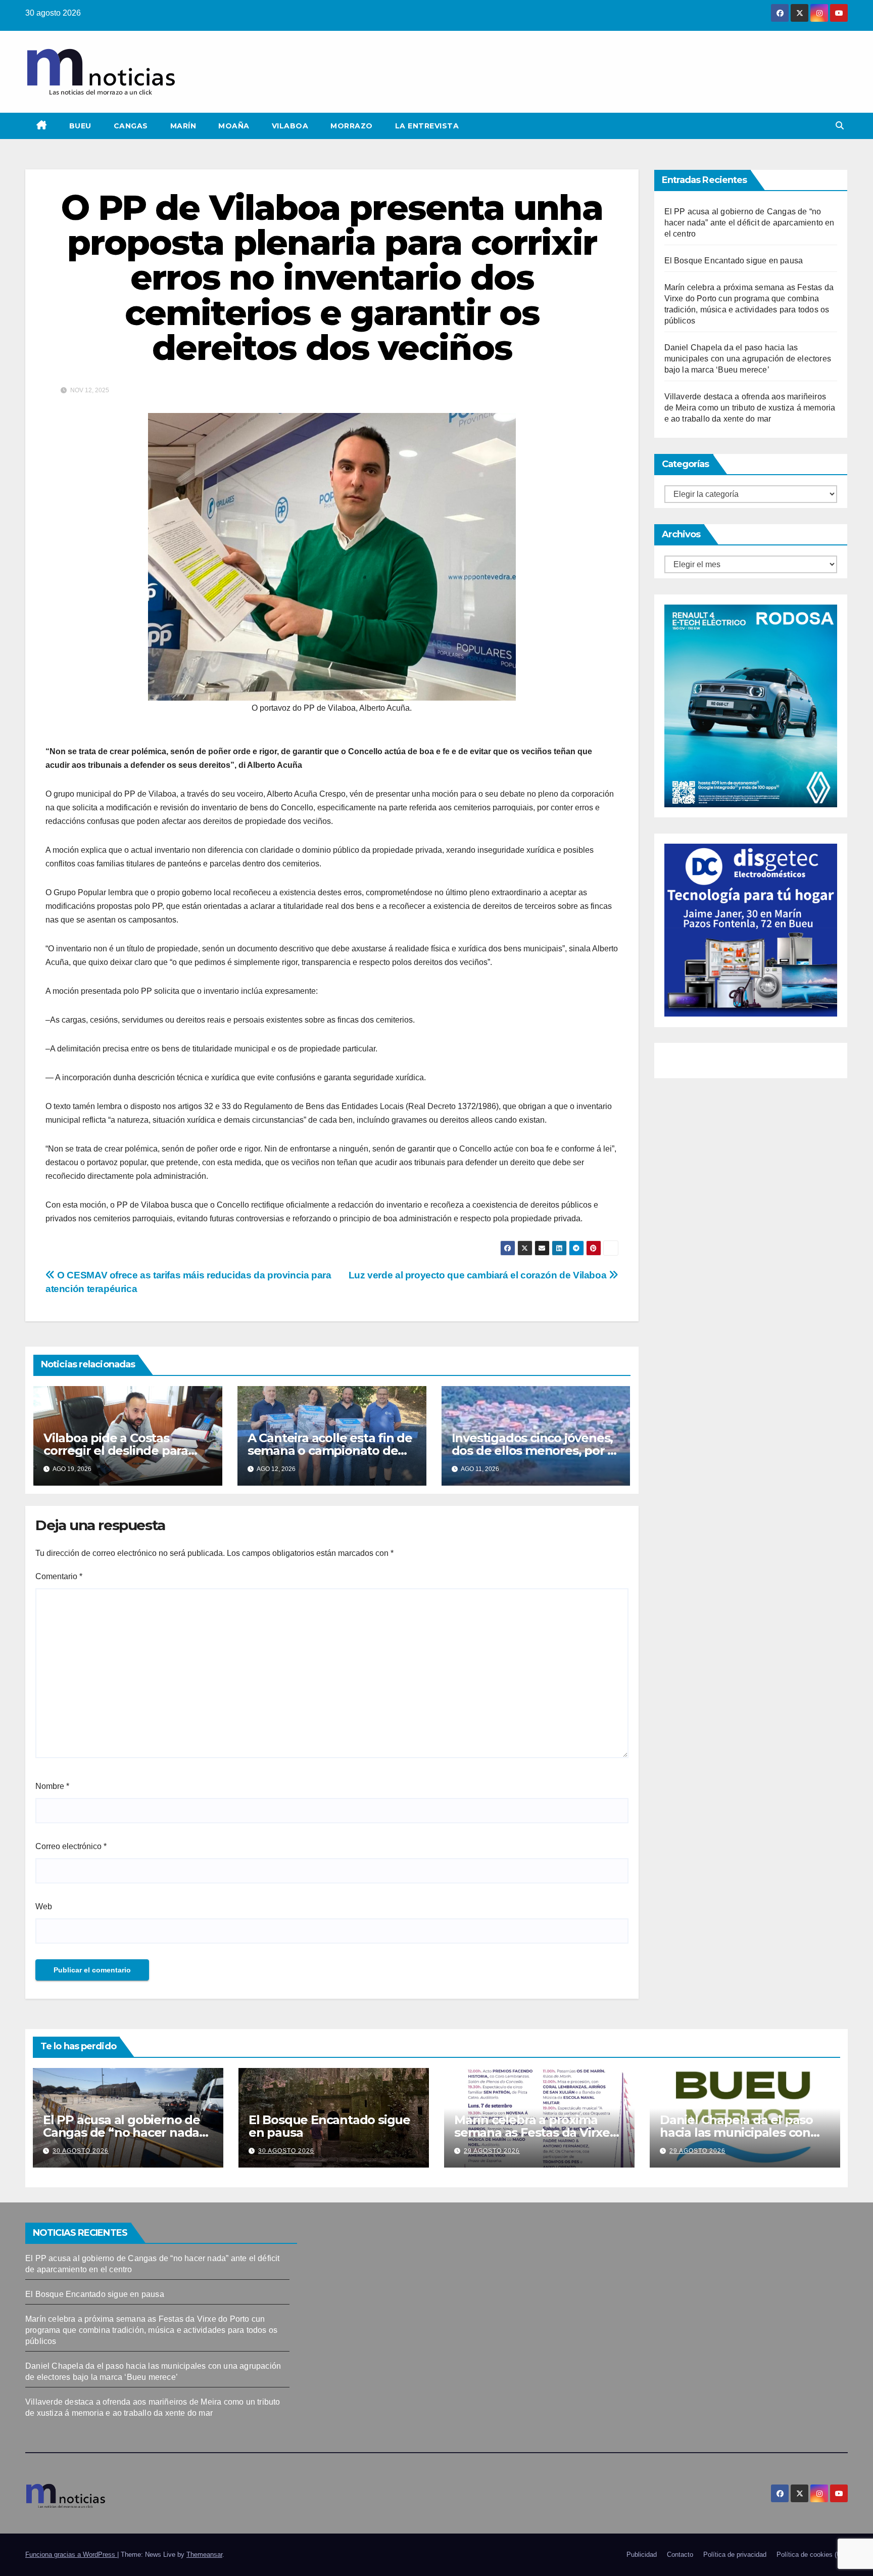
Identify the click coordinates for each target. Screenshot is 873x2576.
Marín (183, 126)
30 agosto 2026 (81, 2151)
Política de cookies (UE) (812, 2555)
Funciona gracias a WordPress (71, 2555)
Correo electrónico (71, 1846)
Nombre (52, 1786)
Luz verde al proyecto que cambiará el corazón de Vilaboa (479, 1275)
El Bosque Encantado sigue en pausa (734, 261)
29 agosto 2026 (492, 2151)
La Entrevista (427, 126)
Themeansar (204, 2555)
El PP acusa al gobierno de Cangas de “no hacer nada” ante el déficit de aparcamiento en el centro (749, 223)
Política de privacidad (735, 2555)
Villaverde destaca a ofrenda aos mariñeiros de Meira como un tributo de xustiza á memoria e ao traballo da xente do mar (750, 408)
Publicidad (642, 2555)
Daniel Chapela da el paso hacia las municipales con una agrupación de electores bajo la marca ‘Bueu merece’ (748, 359)
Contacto (680, 2555)
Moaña (234, 126)
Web (44, 1906)
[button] (840, 126)
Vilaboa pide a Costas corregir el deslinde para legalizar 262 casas (116, 1451)
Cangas (131, 126)
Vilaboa (290, 126)
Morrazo (352, 126)
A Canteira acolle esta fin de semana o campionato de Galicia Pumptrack (330, 1451)
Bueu (80, 126)
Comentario (59, 1576)
